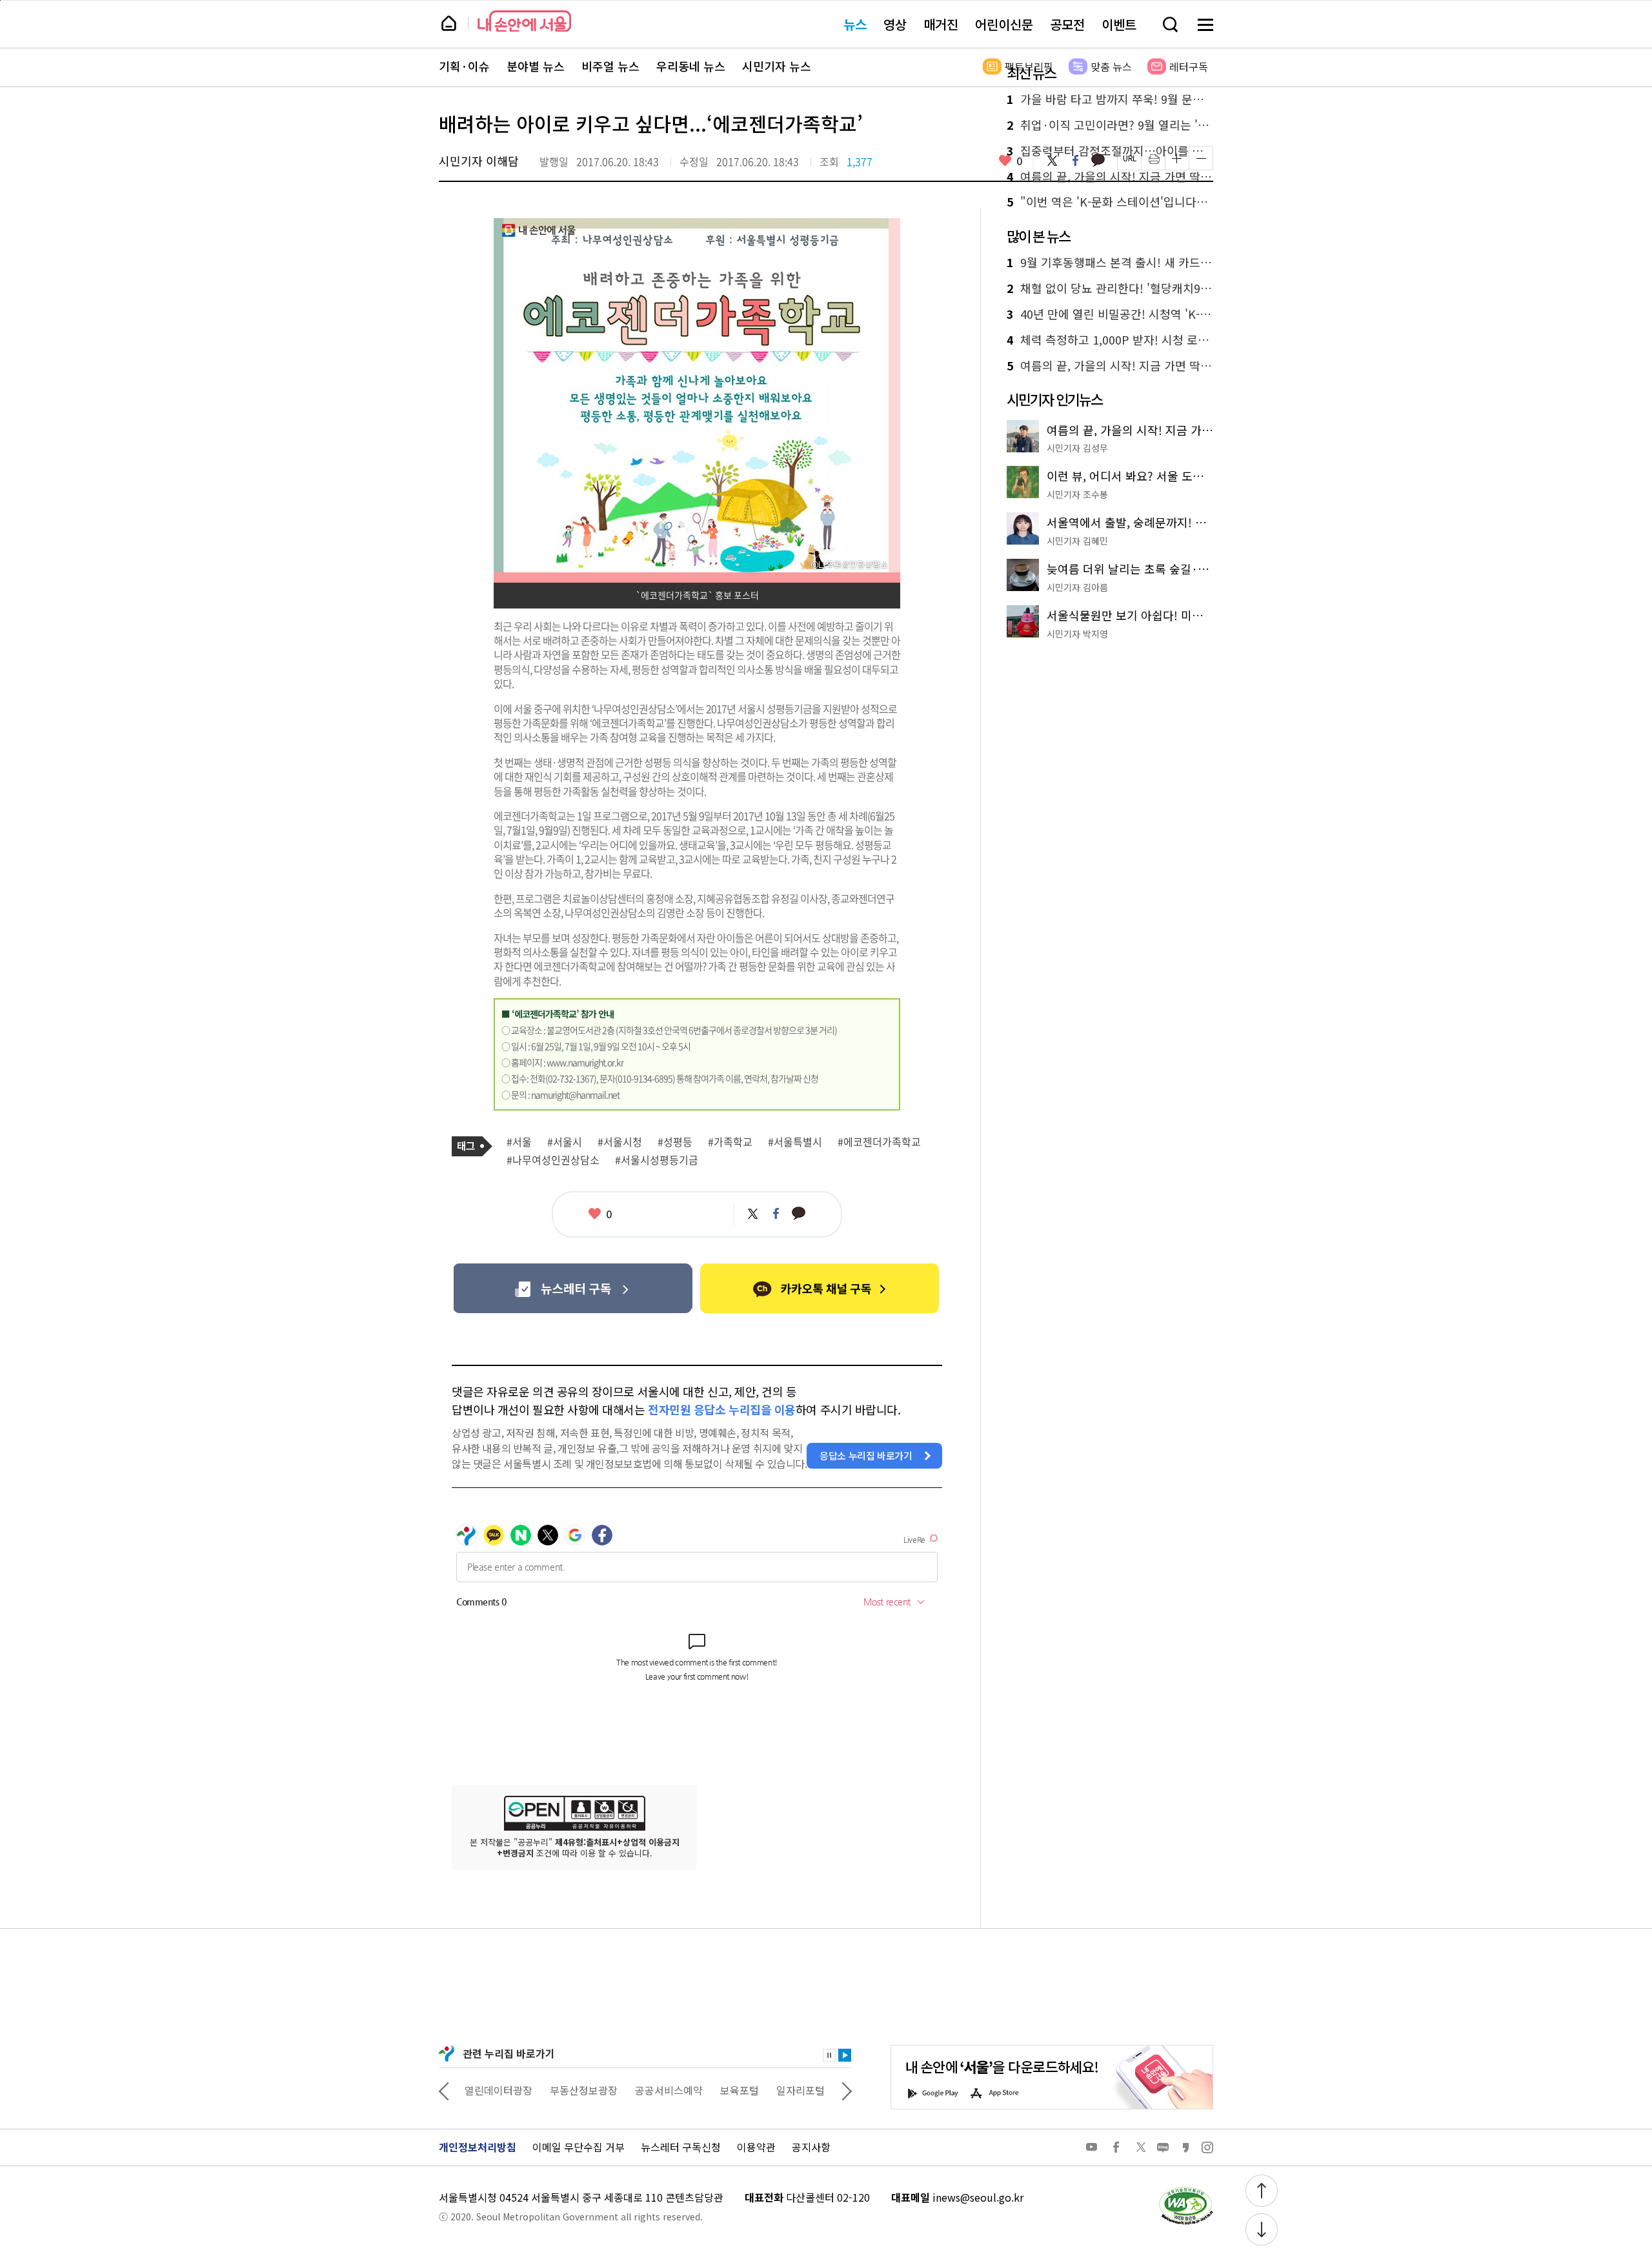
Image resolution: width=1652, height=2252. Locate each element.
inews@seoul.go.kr (978, 2197)
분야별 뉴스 (536, 66)
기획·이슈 (464, 66)
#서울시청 (620, 1142)
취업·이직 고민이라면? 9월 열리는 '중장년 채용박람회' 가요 (1110, 125)
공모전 (1067, 24)
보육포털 (740, 2090)
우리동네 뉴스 (691, 66)
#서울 (519, 1142)
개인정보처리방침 (478, 2147)
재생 (845, 2055)
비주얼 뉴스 (610, 66)
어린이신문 (1004, 24)
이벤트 (1119, 24)
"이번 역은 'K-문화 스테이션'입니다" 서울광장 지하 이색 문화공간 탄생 (1110, 202)
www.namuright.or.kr (585, 1062)
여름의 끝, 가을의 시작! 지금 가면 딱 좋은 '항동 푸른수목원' (1110, 177)
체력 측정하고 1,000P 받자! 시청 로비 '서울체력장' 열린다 (1110, 340)
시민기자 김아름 (1077, 587)
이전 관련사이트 (444, 2090)
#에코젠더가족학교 (879, 1142)
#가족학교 (730, 1142)
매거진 (941, 24)
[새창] (573, 1288)
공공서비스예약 (669, 2090)
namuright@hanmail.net (575, 1094)
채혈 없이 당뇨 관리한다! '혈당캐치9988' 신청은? (1110, 288)
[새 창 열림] (1185, 2190)
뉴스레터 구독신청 (681, 2147)
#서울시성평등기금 (657, 1160)
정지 (829, 2055)
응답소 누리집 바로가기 (866, 1455)
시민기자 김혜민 (1077, 541)
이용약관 (756, 2147)
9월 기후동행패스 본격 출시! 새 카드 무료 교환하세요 (1110, 263)
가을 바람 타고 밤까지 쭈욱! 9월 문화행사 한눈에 (1110, 99)
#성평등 (675, 1142)
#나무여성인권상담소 (553, 1160)
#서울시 (565, 1142)
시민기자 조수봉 (1077, 494)
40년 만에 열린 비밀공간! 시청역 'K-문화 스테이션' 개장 (1110, 314)
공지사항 (811, 2147)
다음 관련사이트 (847, 2090)
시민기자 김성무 (1077, 448)
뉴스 (855, 24)
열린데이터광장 (499, 2090)
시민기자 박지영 (1077, 634)
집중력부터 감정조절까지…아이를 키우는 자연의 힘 (1110, 151)
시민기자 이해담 (479, 161)
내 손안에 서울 (524, 21)
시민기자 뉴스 (777, 66)
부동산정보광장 (584, 2090)
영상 (895, 24)
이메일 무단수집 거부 (579, 2147)
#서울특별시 (795, 1142)
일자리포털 (801, 2090)
